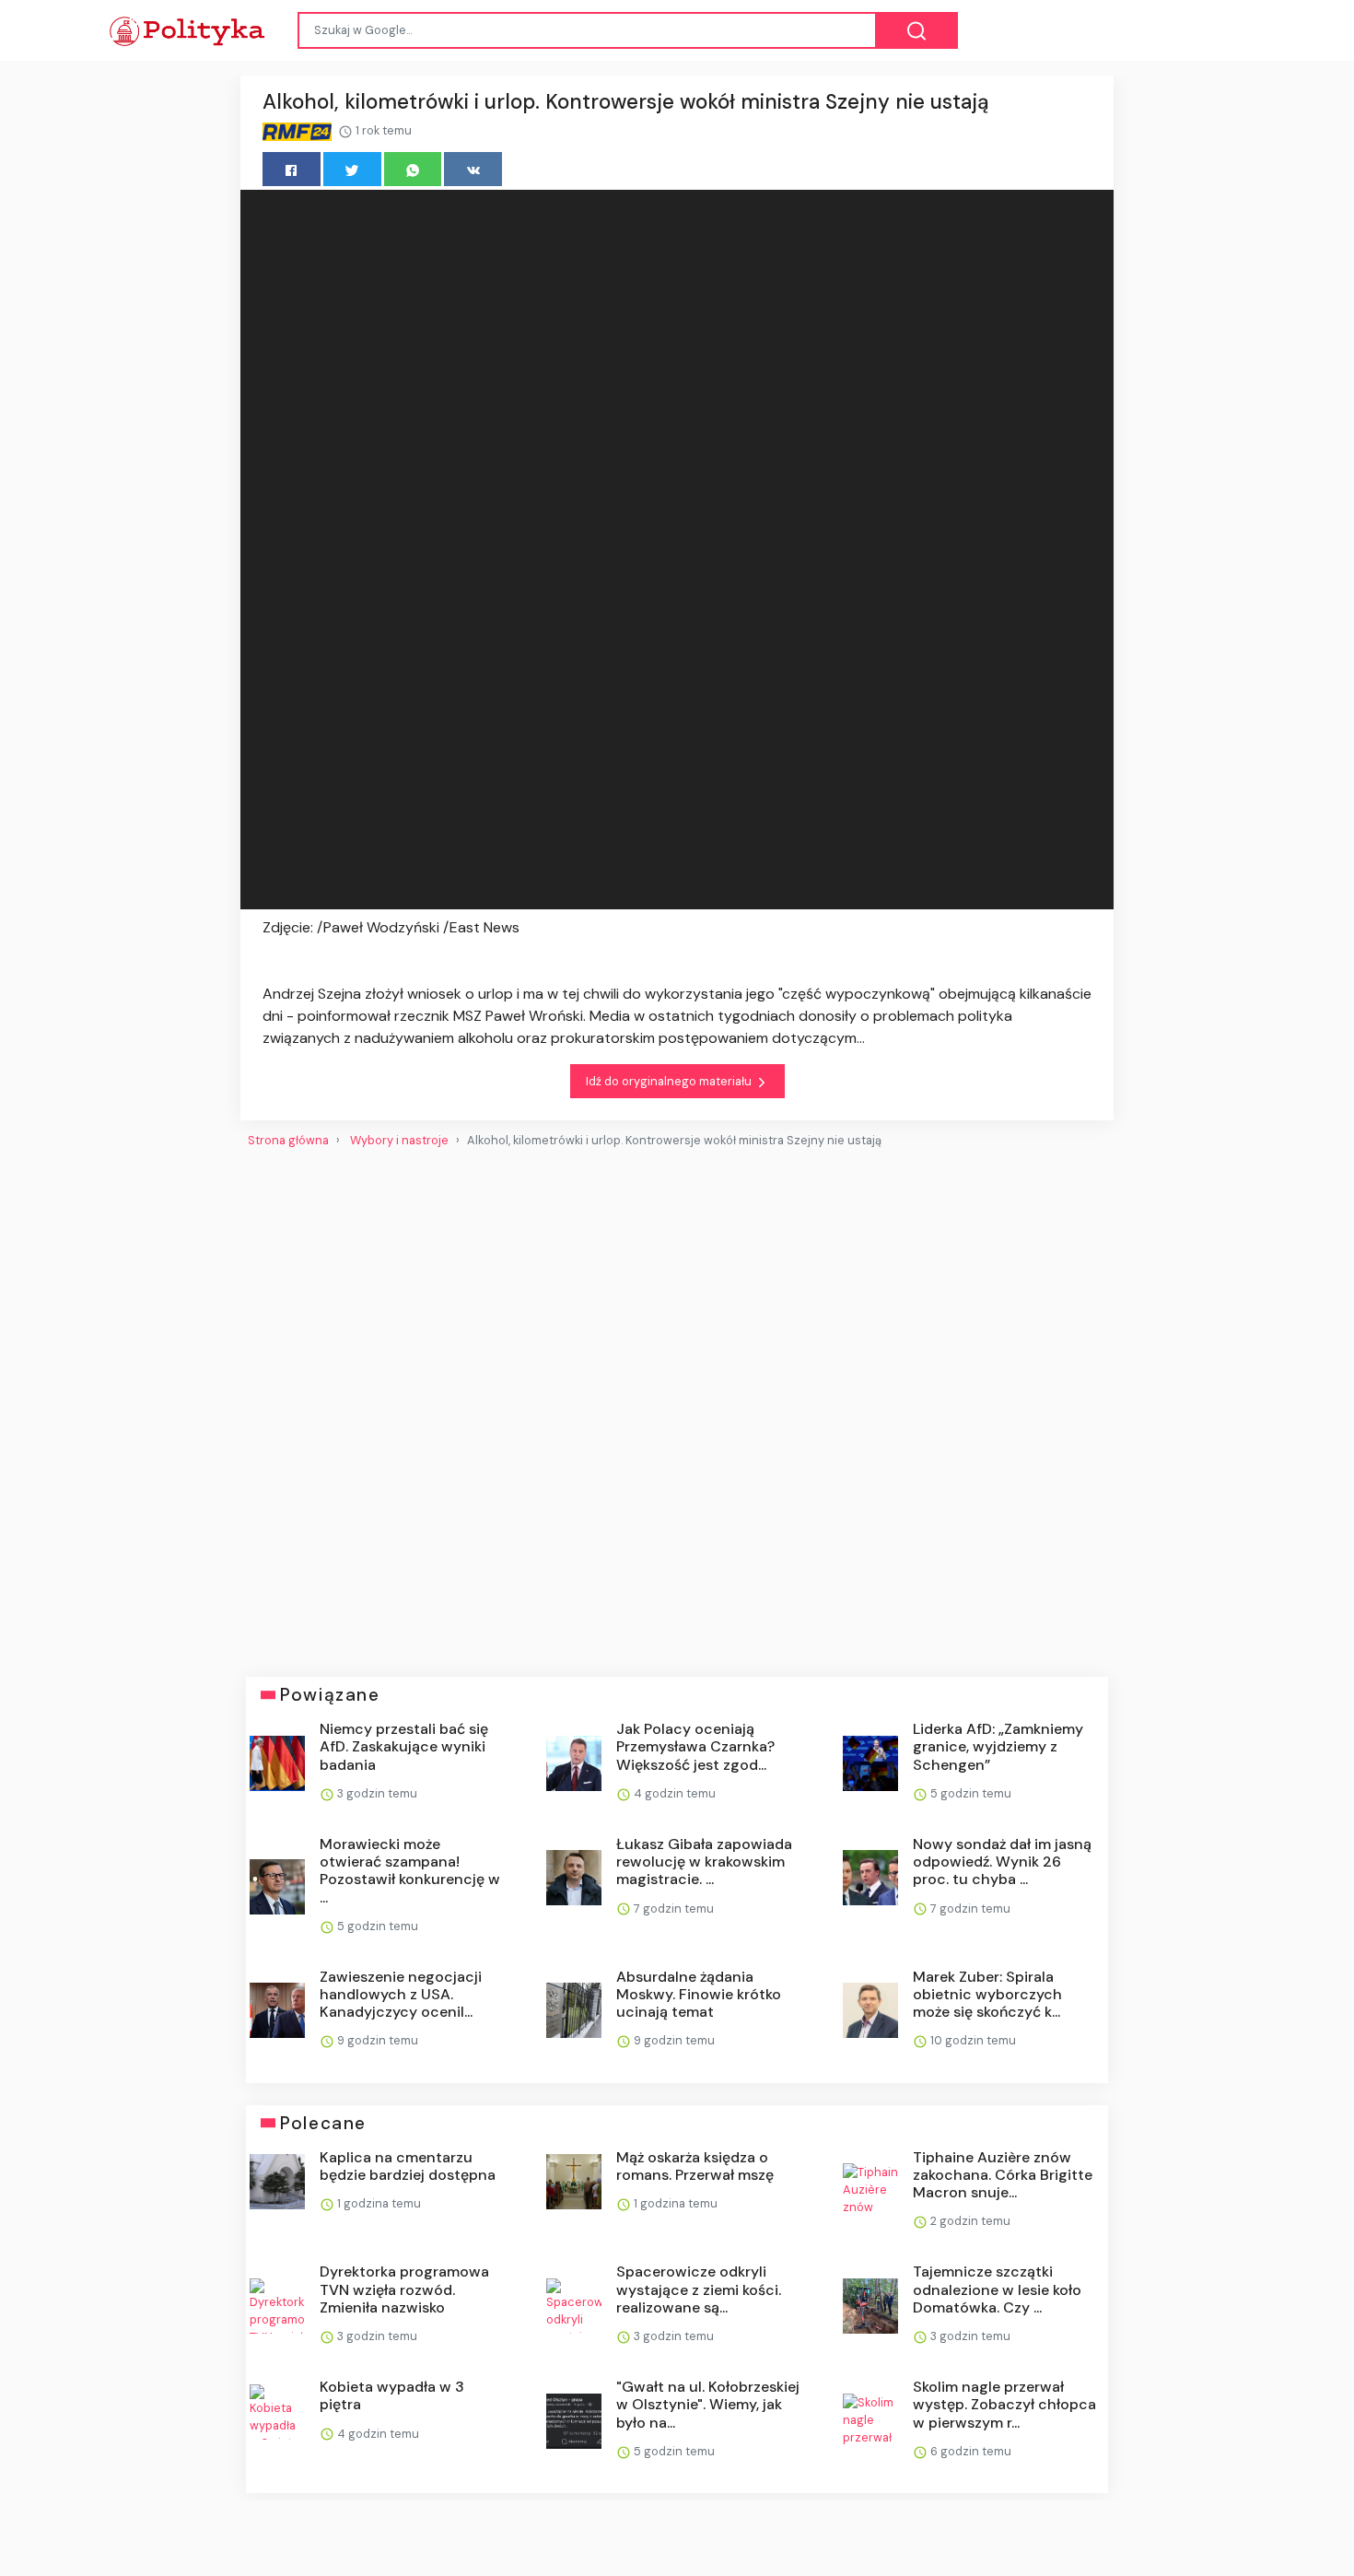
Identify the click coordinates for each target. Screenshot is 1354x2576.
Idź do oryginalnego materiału (670, 1081)
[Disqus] (677, 1405)
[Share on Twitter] (352, 169)
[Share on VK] (473, 169)
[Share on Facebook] (292, 169)
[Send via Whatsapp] (413, 169)
